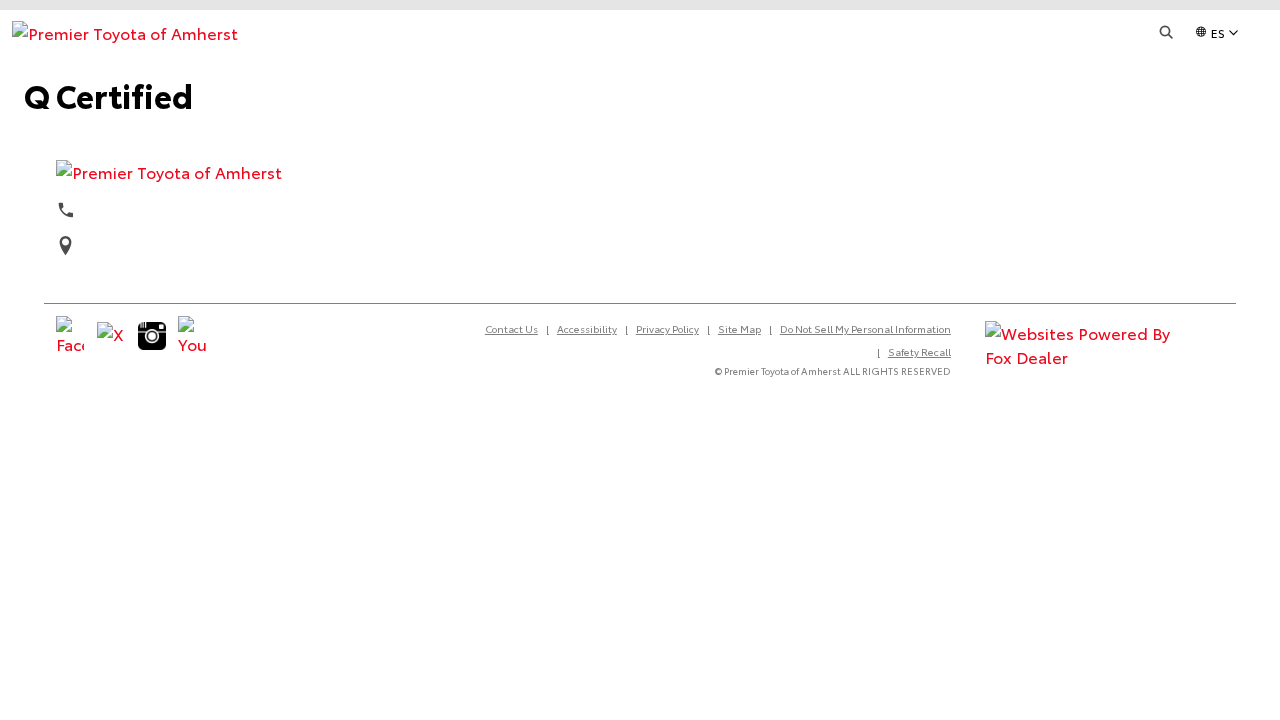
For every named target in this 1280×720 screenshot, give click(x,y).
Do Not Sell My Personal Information (865, 328)
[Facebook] (70, 336)
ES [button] (1218, 32)
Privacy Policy (667, 328)
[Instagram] (152, 336)
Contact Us (511, 328)
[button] (1167, 32)
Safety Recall (919, 351)
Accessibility (587, 328)
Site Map (739, 328)
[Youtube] (192, 336)
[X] (111, 336)
